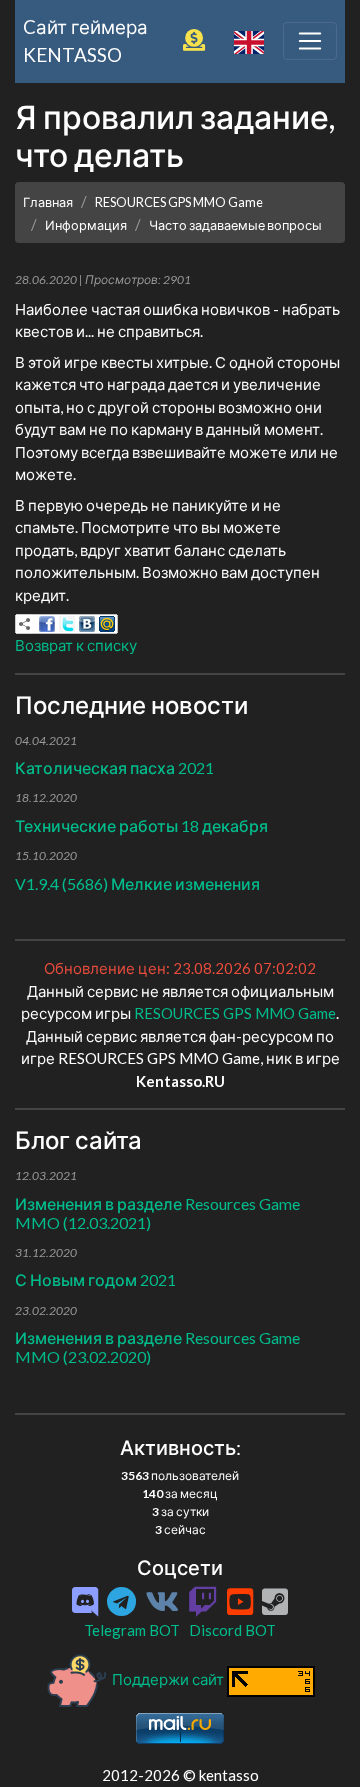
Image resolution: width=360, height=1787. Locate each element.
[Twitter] (67, 624)
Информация (86, 225)
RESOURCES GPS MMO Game (179, 202)
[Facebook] (47, 624)
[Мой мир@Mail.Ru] (107, 624)
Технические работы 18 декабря (141, 825)
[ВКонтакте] (87, 624)
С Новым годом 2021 (95, 1279)
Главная (48, 202)
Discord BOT (232, 1630)
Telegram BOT (132, 1630)
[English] (249, 40)
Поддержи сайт (168, 1679)
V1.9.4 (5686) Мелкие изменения (137, 883)
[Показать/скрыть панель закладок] (25, 624)
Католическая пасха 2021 (114, 767)
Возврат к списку (76, 645)
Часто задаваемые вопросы (235, 225)
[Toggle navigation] (310, 41)
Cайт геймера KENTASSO (85, 40)
